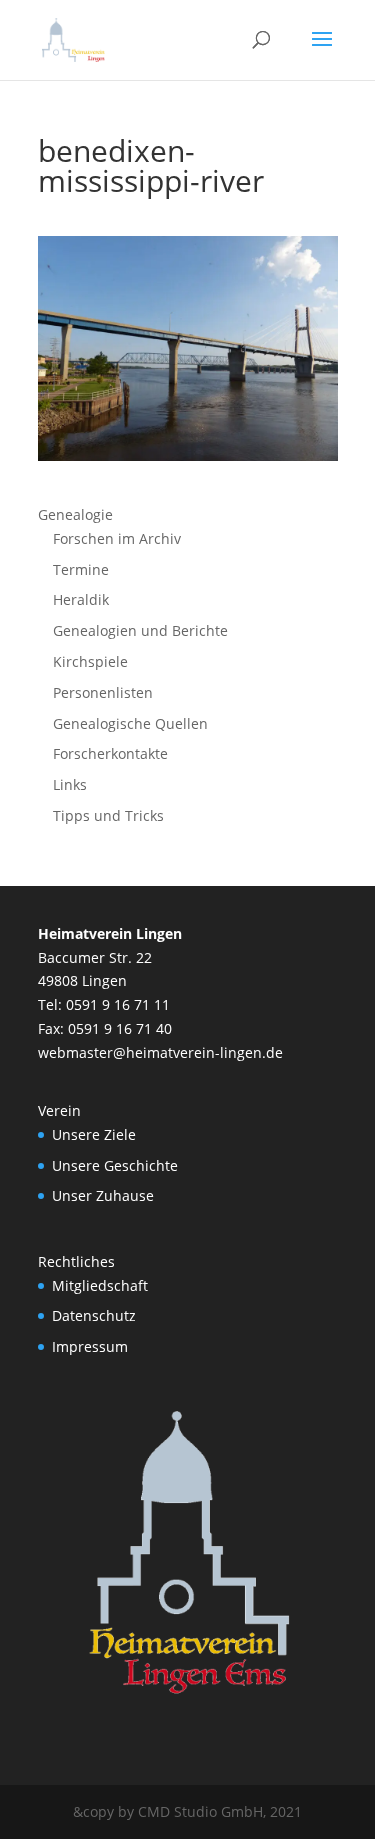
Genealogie (75, 514)
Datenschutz (94, 1315)
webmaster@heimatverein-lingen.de (160, 1052)
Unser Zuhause (103, 1195)
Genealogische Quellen (130, 723)
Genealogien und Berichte (140, 630)
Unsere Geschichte (115, 1165)
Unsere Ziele (94, 1134)
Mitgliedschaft (100, 1285)
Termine (81, 569)
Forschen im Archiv (117, 538)
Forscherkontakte (110, 753)
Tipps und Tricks (108, 815)
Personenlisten (103, 692)
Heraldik (81, 599)
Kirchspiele (90, 661)
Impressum (90, 1346)
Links (70, 784)
